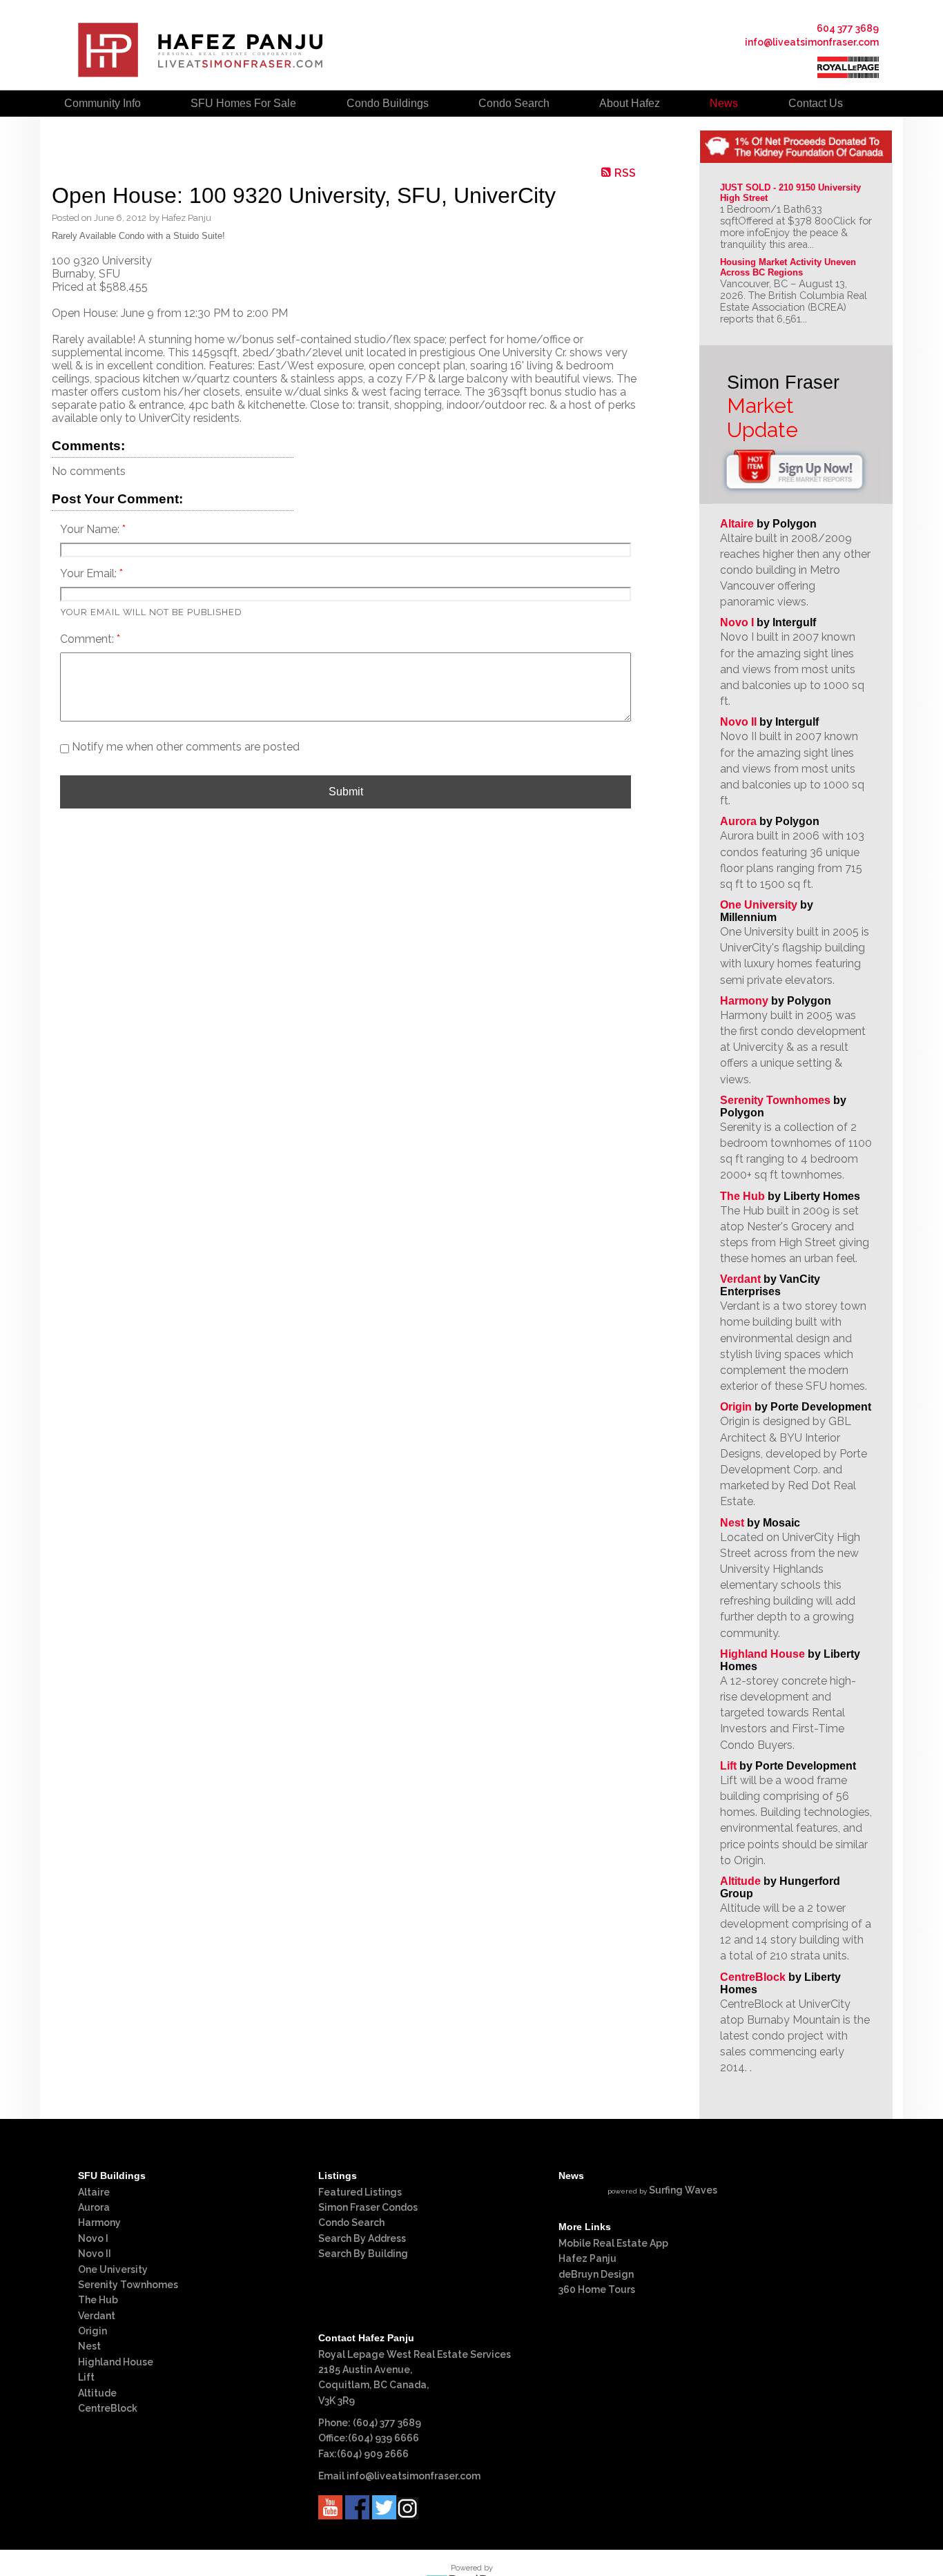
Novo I (737, 622)
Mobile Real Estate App (613, 2243)
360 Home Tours (597, 2289)
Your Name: (91, 529)
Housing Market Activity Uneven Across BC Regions (789, 267)
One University (759, 905)
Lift (728, 1766)
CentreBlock (753, 1977)
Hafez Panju (587, 2258)
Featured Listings (360, 2192)
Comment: (88, 639)
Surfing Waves (683, 2190)
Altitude (740, 1881)
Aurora (738, 821)
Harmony (744, 1001)
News (724, 103)
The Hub (742, 1196)
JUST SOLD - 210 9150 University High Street (792, 193)
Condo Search (351, 2222)
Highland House (762, 1654)
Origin (736, 1407)
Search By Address (362, 2238)
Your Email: (90, 573)
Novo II (738, 722)
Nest (732, 1523)
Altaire (738, 524)
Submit (346, 792)
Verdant (740, 1279)
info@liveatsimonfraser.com (812, 42)
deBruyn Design (596, 2274)
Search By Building (363, 2254)
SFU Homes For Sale (243, 103)
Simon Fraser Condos (368, 2207)
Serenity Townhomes (775, 1100)
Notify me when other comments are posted (184, 747)
